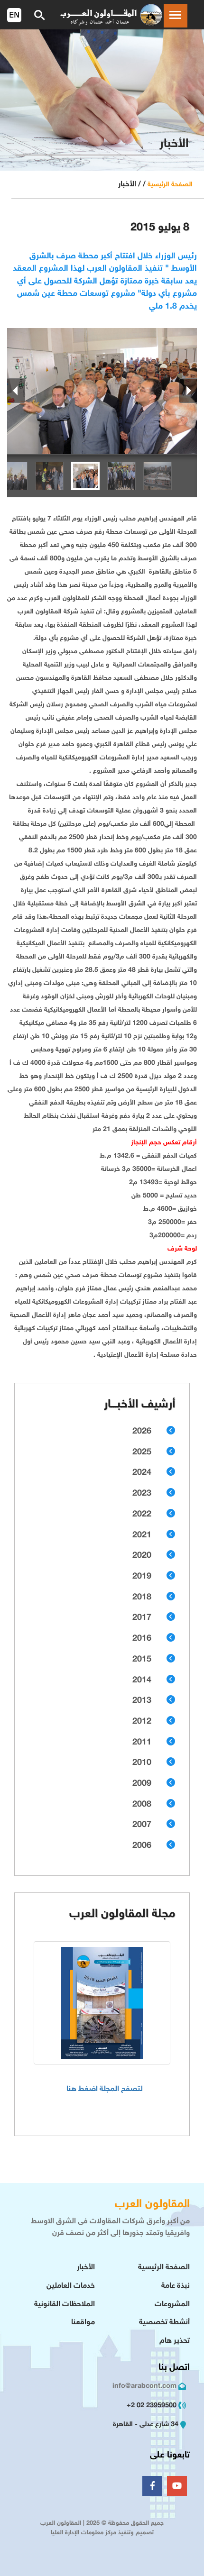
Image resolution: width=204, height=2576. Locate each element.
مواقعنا (83, 2323)
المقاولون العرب (152, 2205)
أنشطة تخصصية (164, 2323)
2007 (142, 1825)
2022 (142, 1515)
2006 (142, 1846)
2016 (142, 1639)
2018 (142, 1598)
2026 (142, 1432)
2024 (142, 1473)
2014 (142, 1681)
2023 (142, 1494)
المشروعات (172, 2305)
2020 (142, 1556)
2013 (142, 1701)
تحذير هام (175, 2341)
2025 (142, 1452)
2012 (142, 1722)
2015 (142, 1660)
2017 (142, 1618)
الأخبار (86, 2268)
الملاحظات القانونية (65, 2305)
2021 (142, 1535)
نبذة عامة (176, 2286)
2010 (142, 1763)
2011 (142, 1743)
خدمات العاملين (71, 2286)
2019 (142, 1577)
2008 (142, 1805)
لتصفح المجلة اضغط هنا (105, 2089)
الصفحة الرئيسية (170, 185)
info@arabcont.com (144, 2386)
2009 (142, 1784)
